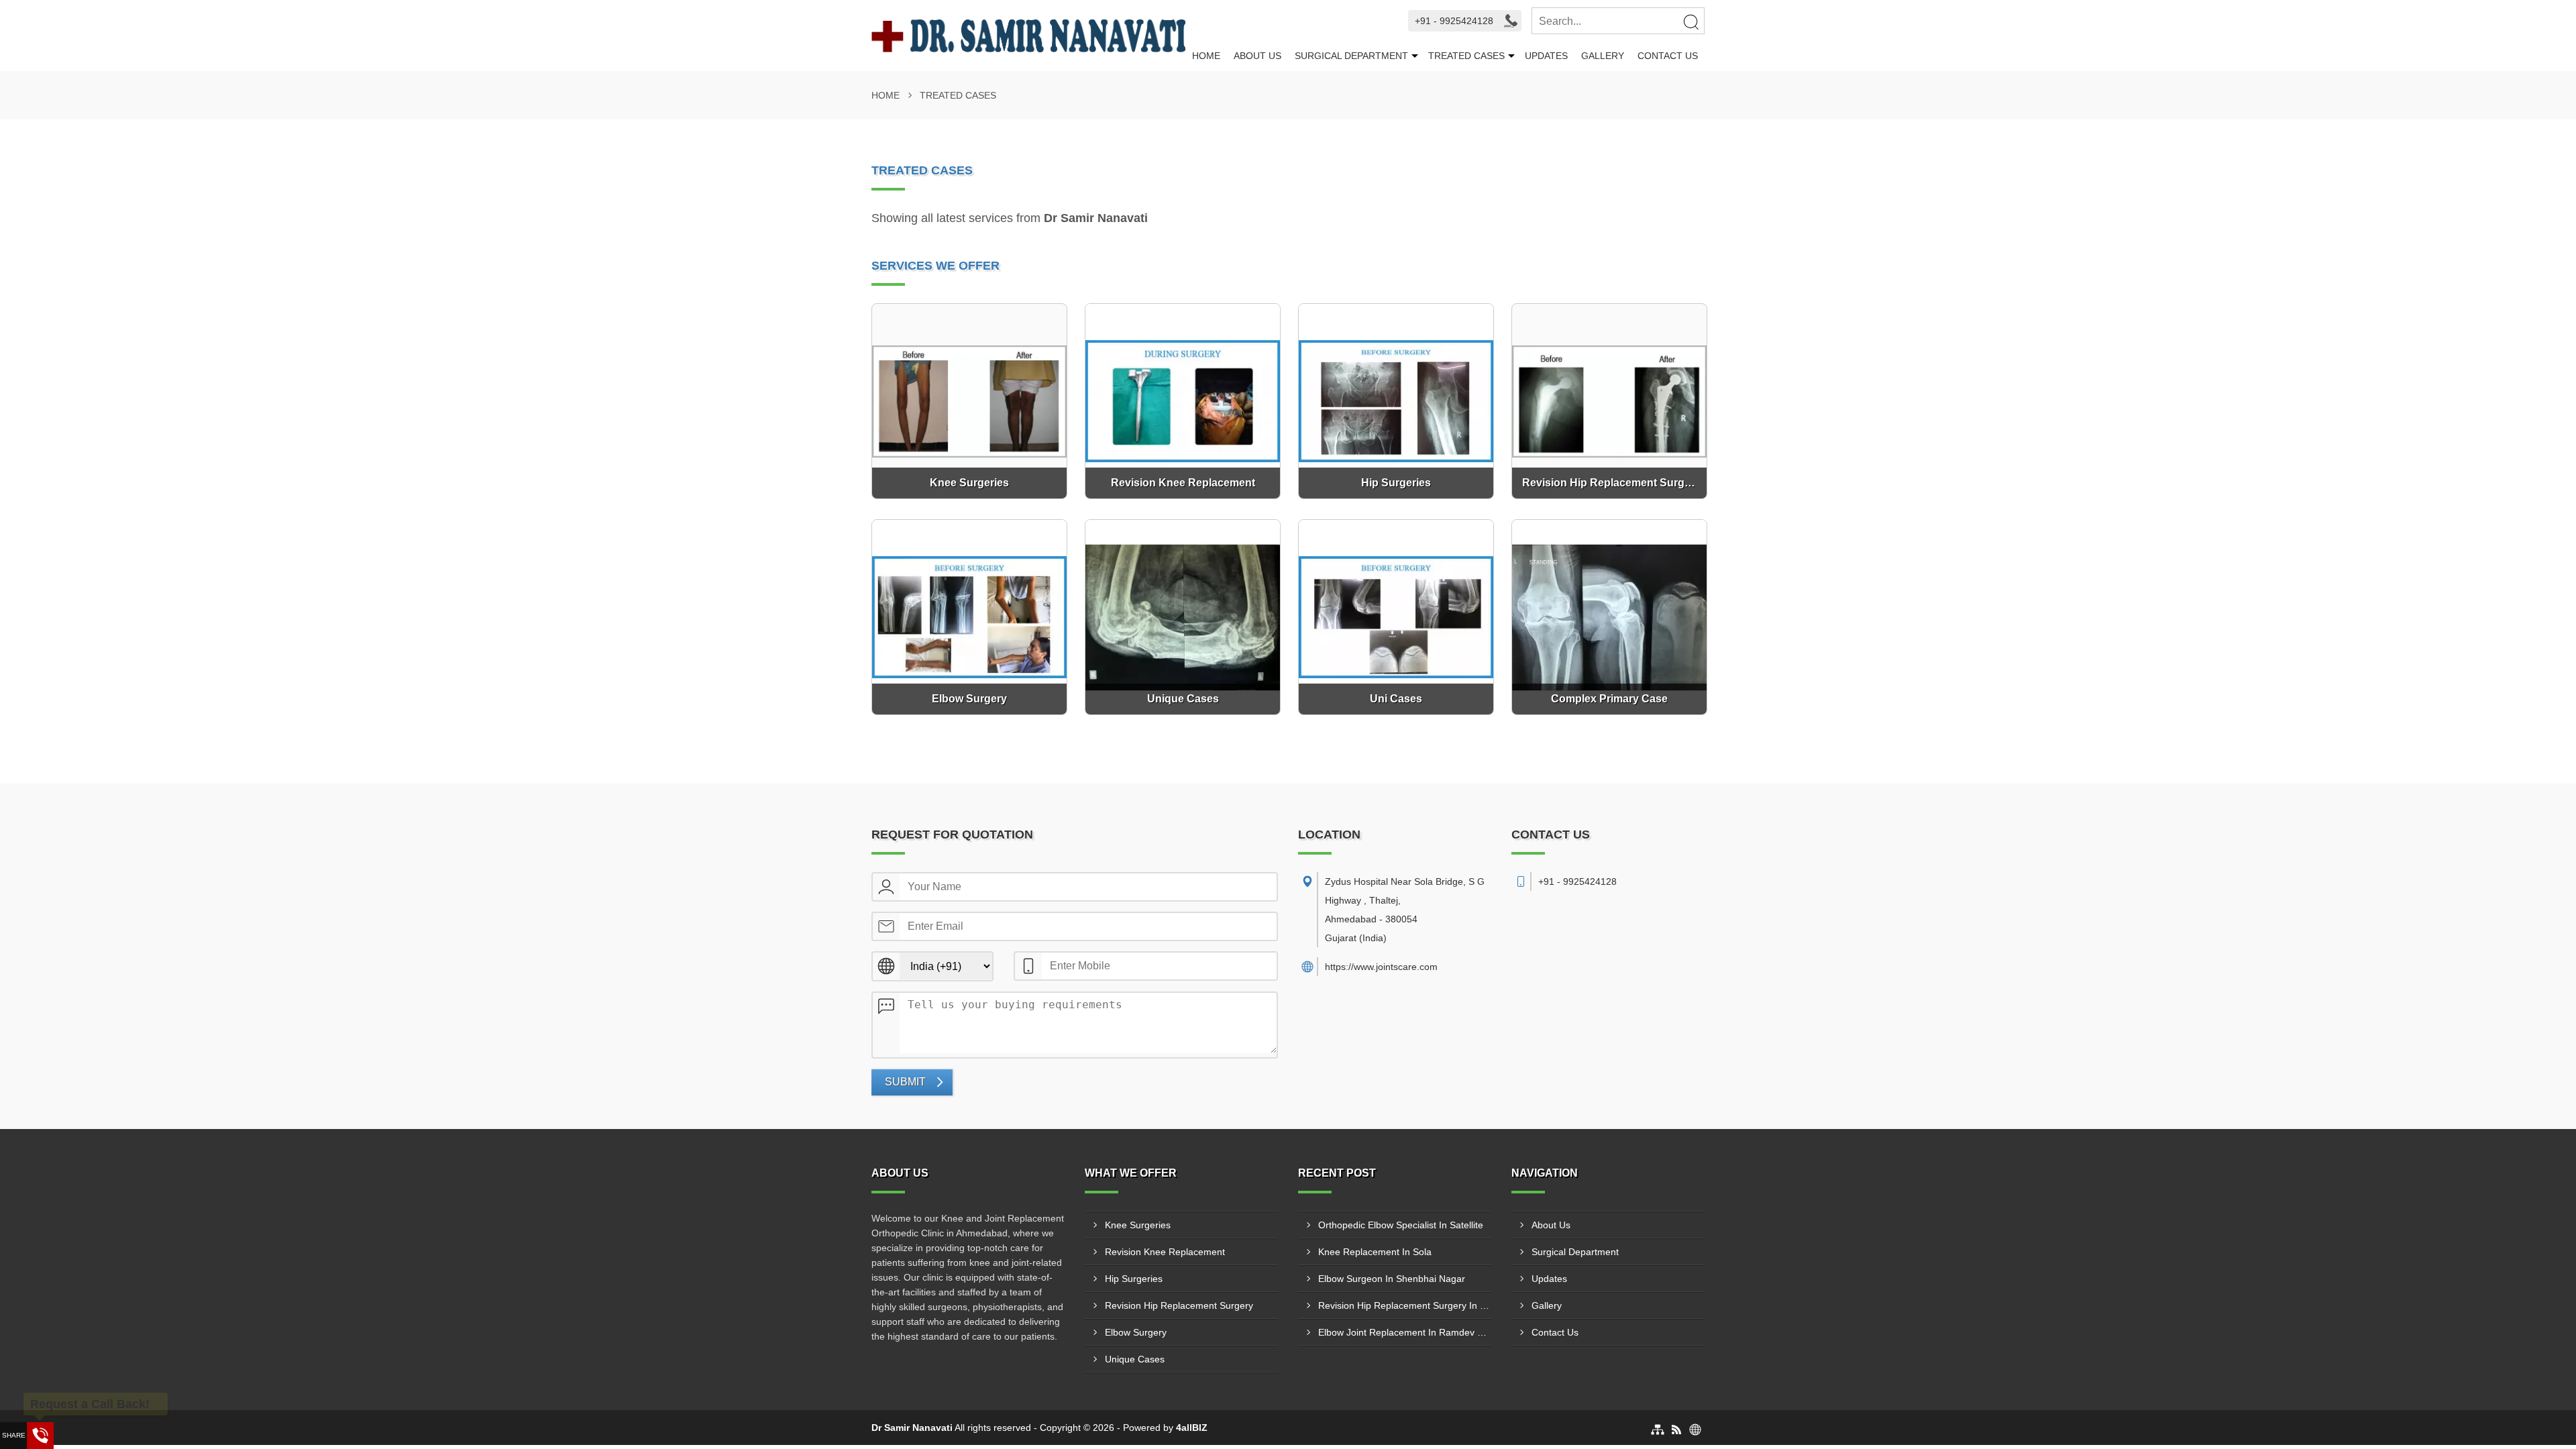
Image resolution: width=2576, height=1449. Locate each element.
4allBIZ (1192, 1428)
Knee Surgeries (1138, 1225)
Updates (1546, 56)
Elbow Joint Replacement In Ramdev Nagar (1405, 1332)
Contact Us (1668, 56)
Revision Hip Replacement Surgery (1179, 1305)
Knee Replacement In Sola (1375, 1252)
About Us (1257, 56)
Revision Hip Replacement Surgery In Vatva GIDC (1405, 1305)
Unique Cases (1135, 1359)
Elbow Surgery (1136, 1332)
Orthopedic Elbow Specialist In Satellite (1401, 1225)
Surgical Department (1351, 56)
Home (1206, 56)
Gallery (1603, 56)
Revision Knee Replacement (1165, 1252)
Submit (905, 1082)
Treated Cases (1466, 56)
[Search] (1690, 21)
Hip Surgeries (1134, 1279)
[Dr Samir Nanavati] (1028, 36)
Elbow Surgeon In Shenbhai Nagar (1392, 1279)
